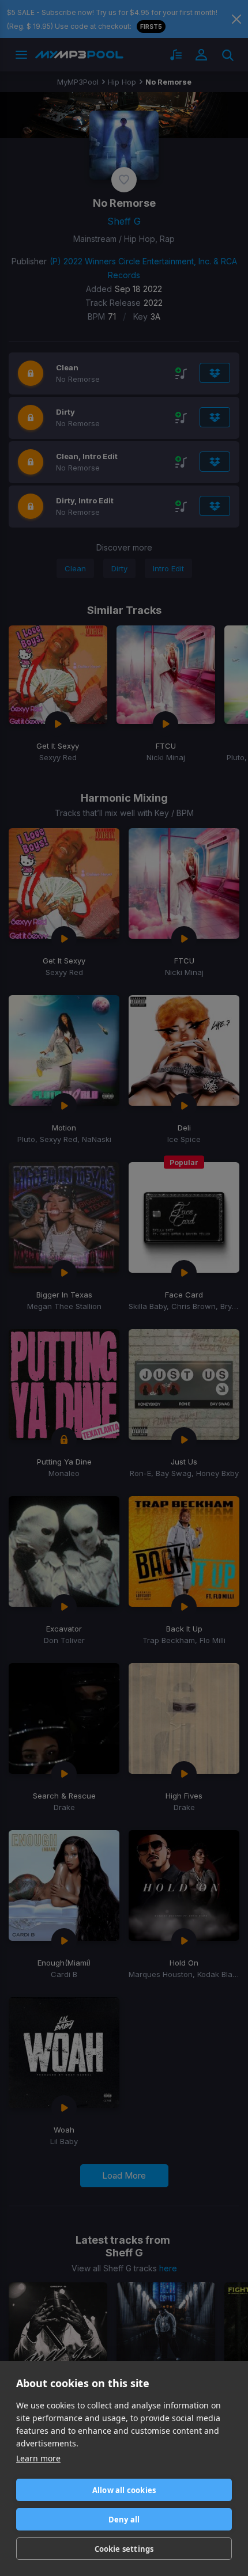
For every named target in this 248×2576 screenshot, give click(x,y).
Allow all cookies (124, 2490)
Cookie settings (124, 2549)
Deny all (124, 2520)
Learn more (38, 2458)
